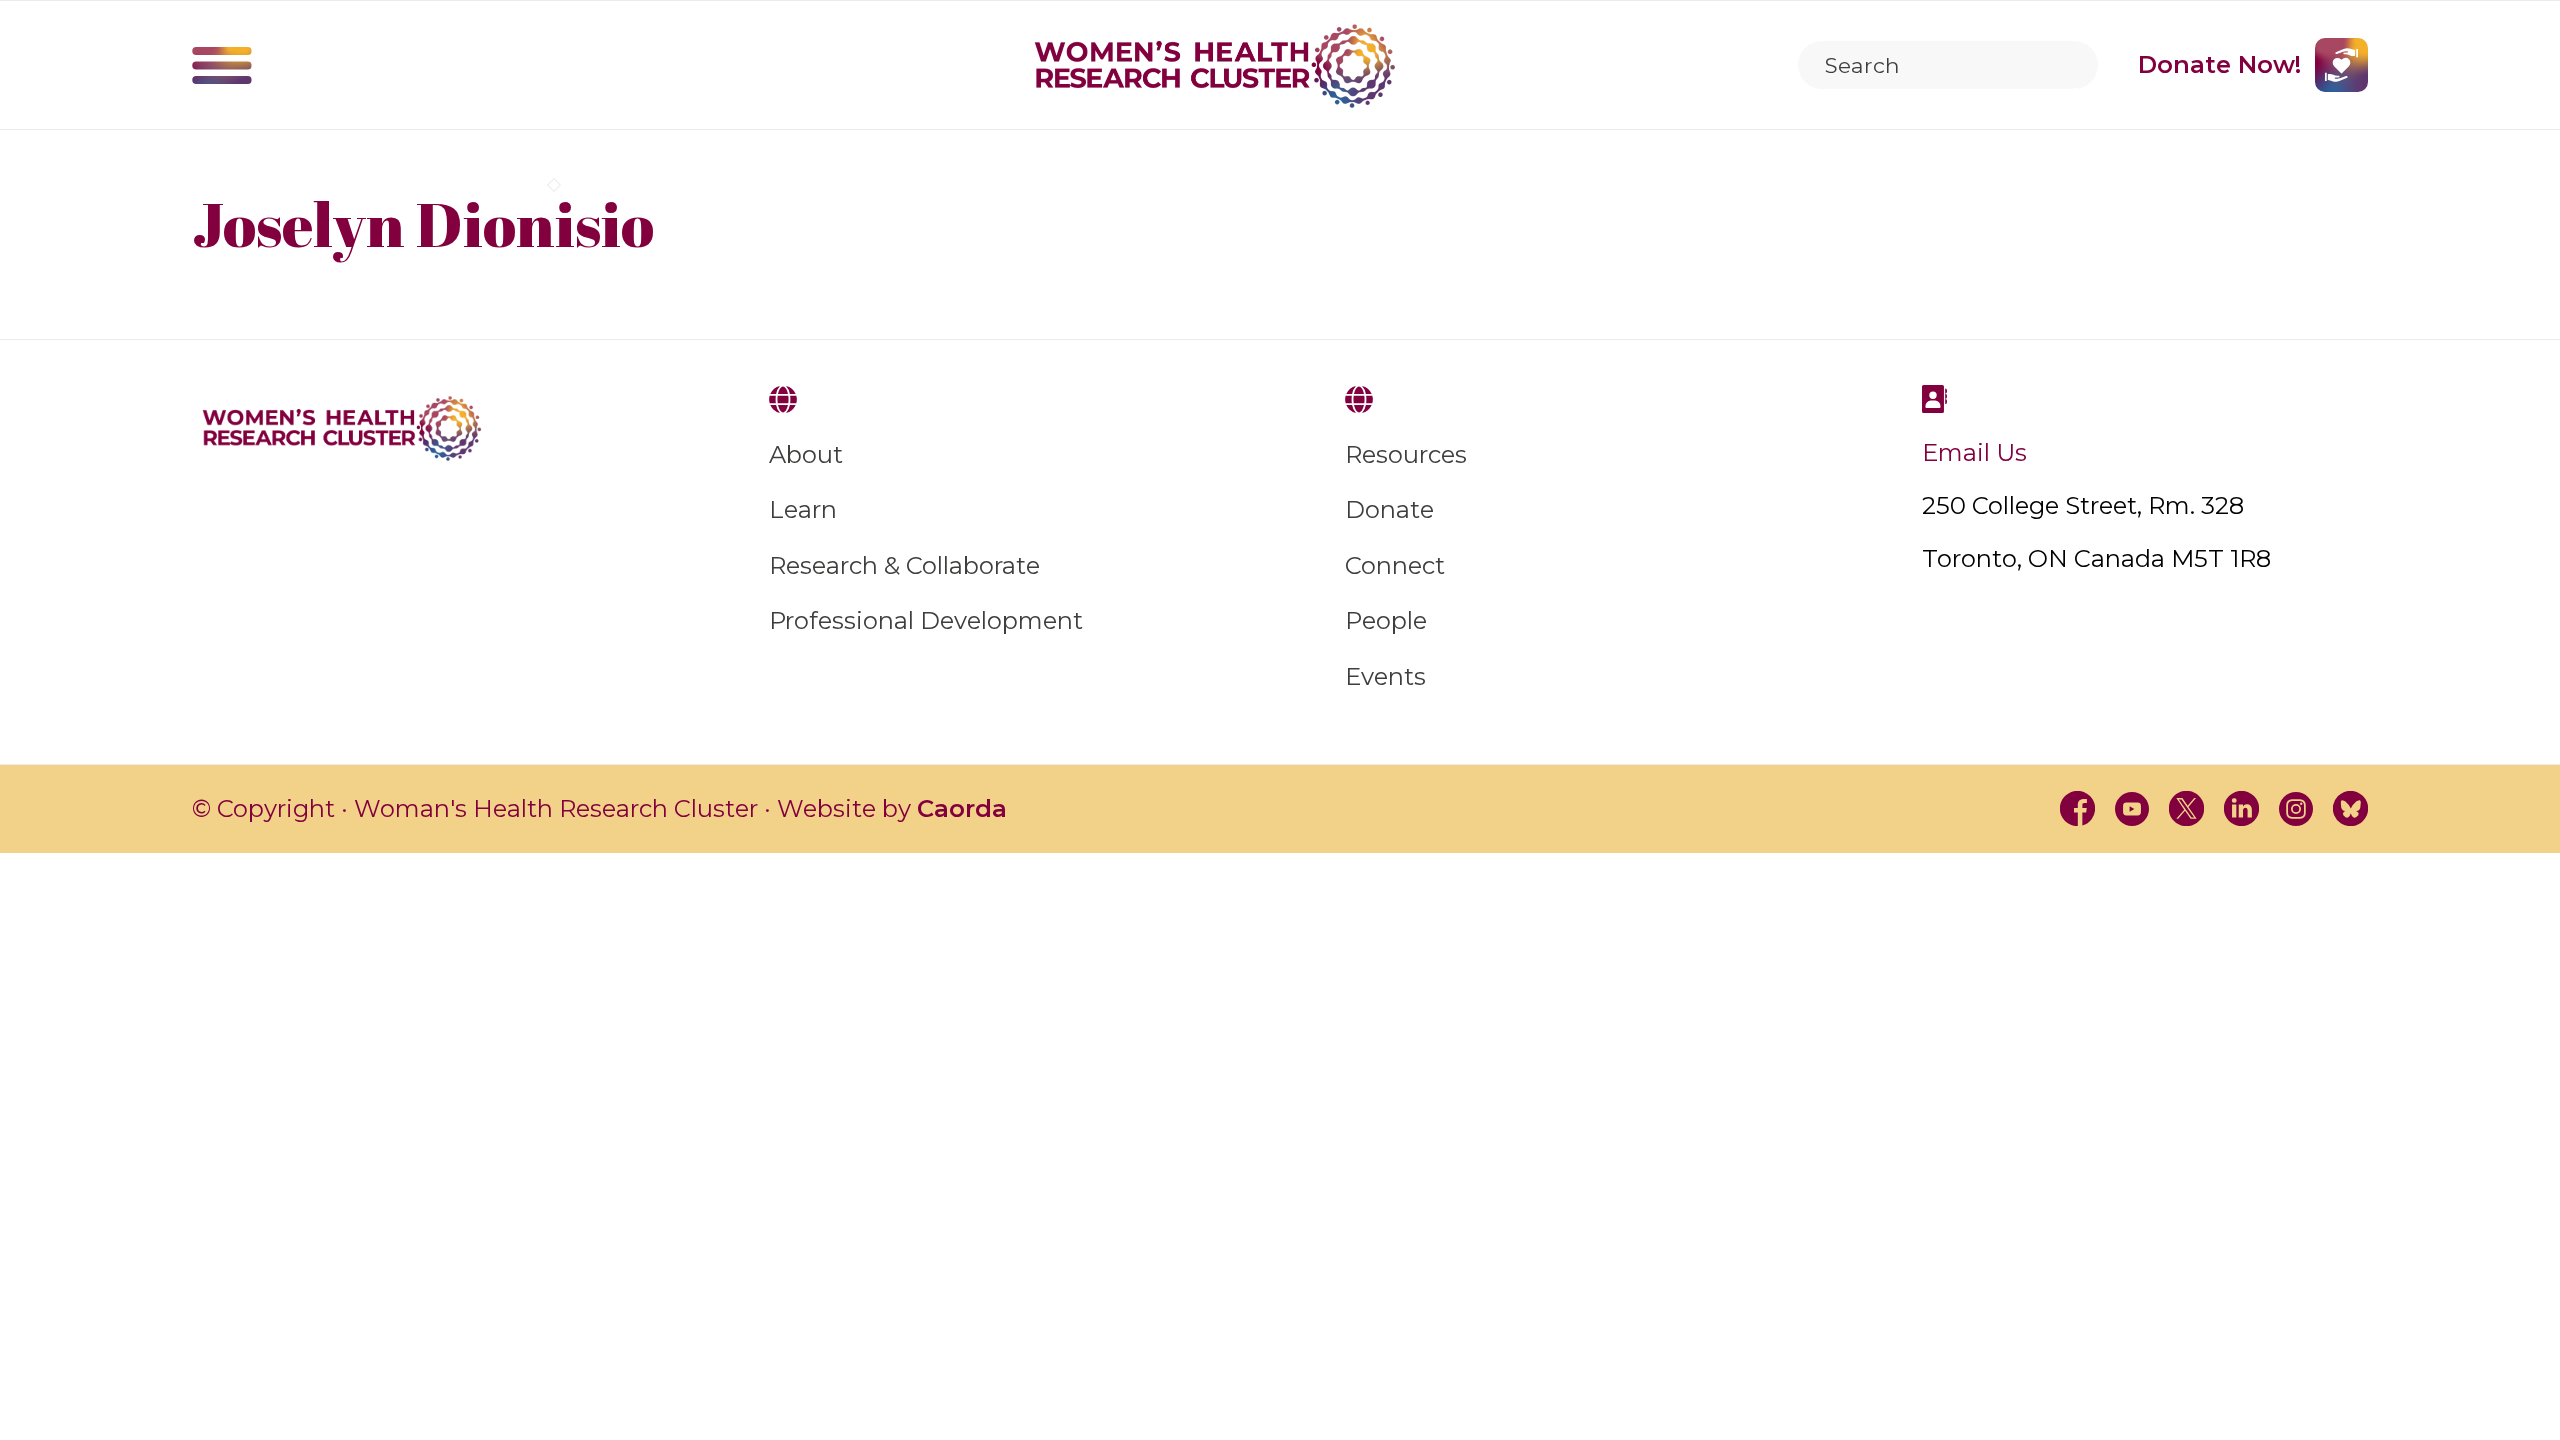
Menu (222, 65)
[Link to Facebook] (2077, 808)
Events (1385, 676)
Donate (1389, 509)
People (1386, 620)
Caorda (962, 808)
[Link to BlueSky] (2350, 808)
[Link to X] (2186, 808)
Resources (1406, 454)
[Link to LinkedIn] (2241, 808)
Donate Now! (2219, 64)
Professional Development (926, 620)
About (806, 454)
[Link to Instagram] (2296, 808)
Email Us (1974, 452)
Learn (803, 509)
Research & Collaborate (904, 565)
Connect (1395, 565)
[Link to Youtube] (2132, 808)
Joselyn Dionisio (423, 223)
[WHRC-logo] (1215, 65)
